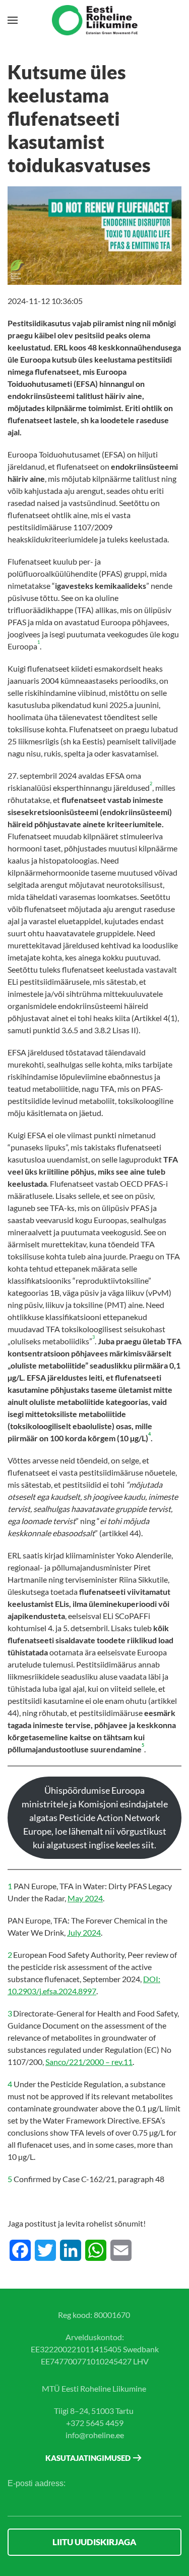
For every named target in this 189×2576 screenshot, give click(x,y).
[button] (13, 20)
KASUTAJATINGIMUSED (88, 2458)
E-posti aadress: (37, 2483)
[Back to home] (95, 20)
